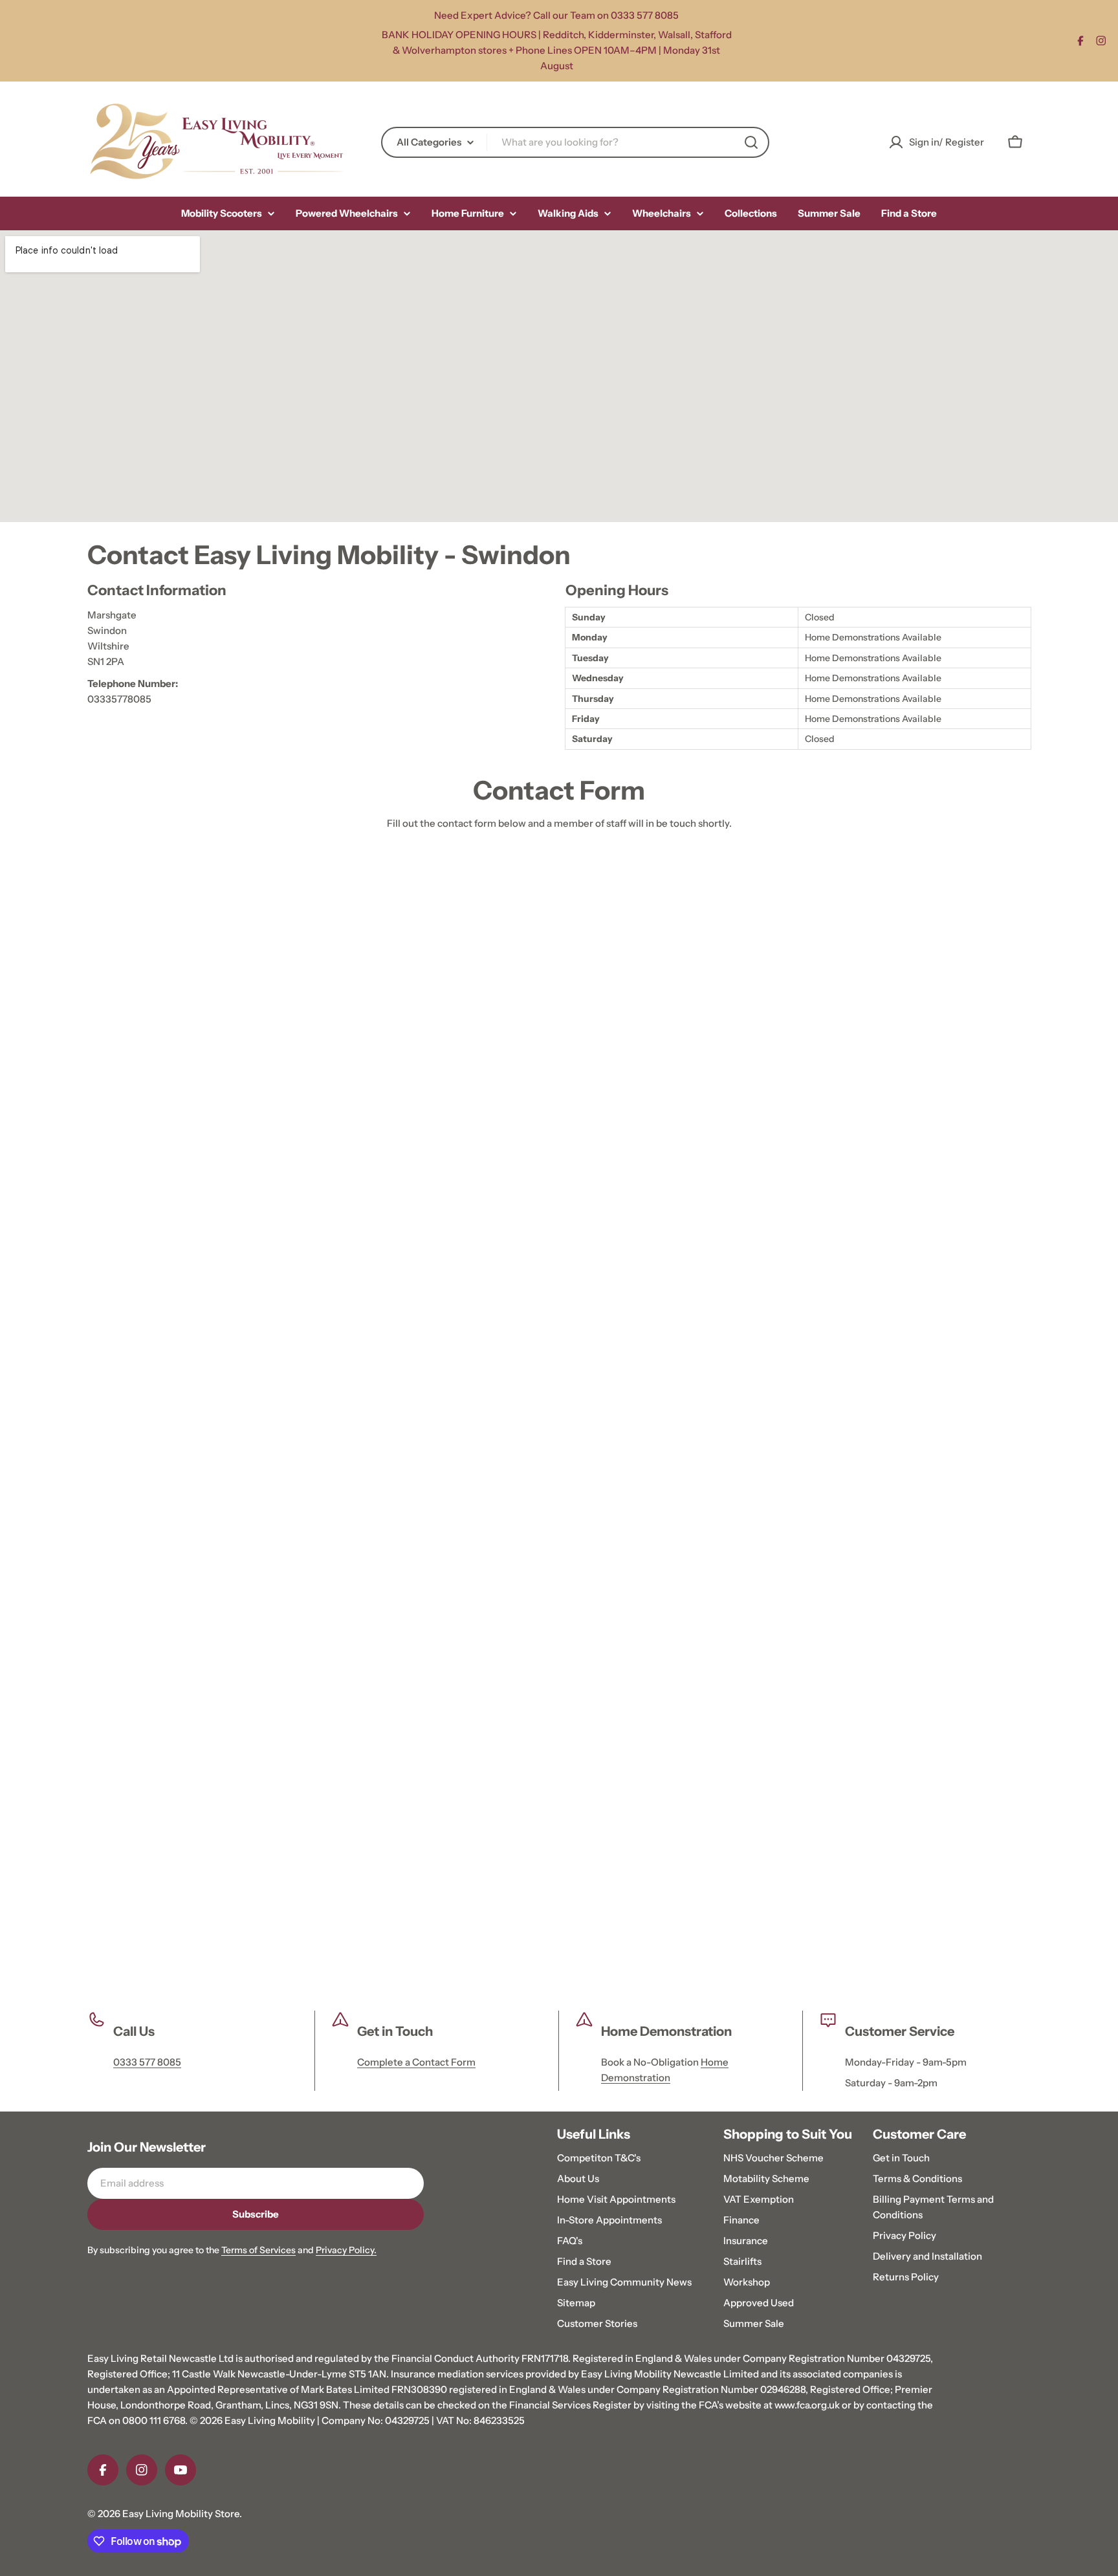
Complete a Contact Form (416, 2062)
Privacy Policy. (346, 2250)
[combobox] (575, 142)
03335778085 (119, 699)
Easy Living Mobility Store (181, 2514)
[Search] (751, 142)
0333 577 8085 (147, 2062)
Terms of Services (258, 2250)
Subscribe (256, 2214)
